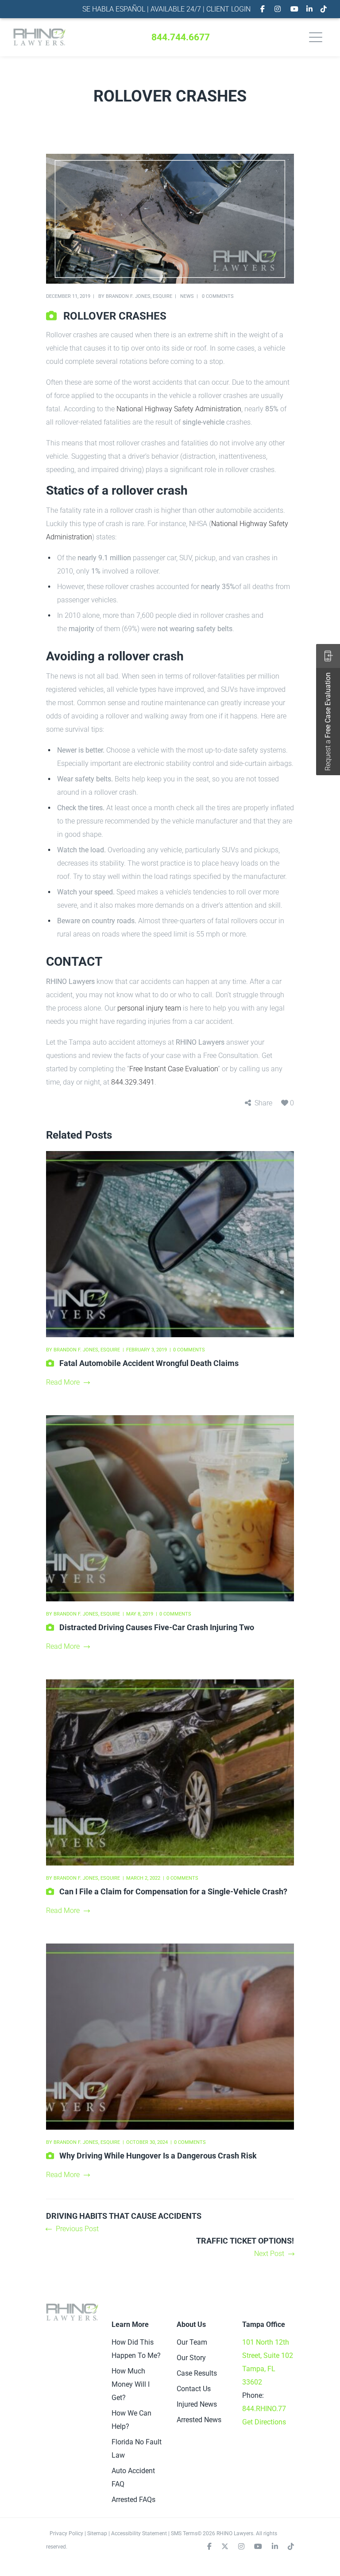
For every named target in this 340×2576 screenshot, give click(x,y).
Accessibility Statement (139, 2533)
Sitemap (97, 2533)
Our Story (191, 2358)
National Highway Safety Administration (179, 409)
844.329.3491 (133, 1082)
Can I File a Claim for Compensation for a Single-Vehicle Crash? (173, 1891)
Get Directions (264, 2422)
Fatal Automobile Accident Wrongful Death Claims (149, 1363)
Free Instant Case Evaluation (174, 1069)
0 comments (218, 296)
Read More (63, 1382)
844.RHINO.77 (264, 2409)
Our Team (192, 2342)
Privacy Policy (66, 2533)
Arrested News (199, 2420)
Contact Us (194, 2389)
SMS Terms (184, 2533)
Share (263, 1103)
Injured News (197, 2404)
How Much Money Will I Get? (131, 2384)
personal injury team (149, 1008)
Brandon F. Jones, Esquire (139, 296)
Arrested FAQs (133, 2500)
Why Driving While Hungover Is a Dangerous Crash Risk (158, 2156)
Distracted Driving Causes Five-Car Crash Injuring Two (157, 1627)
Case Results (197, 2373)
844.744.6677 (181, 37)
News (187, 296)
